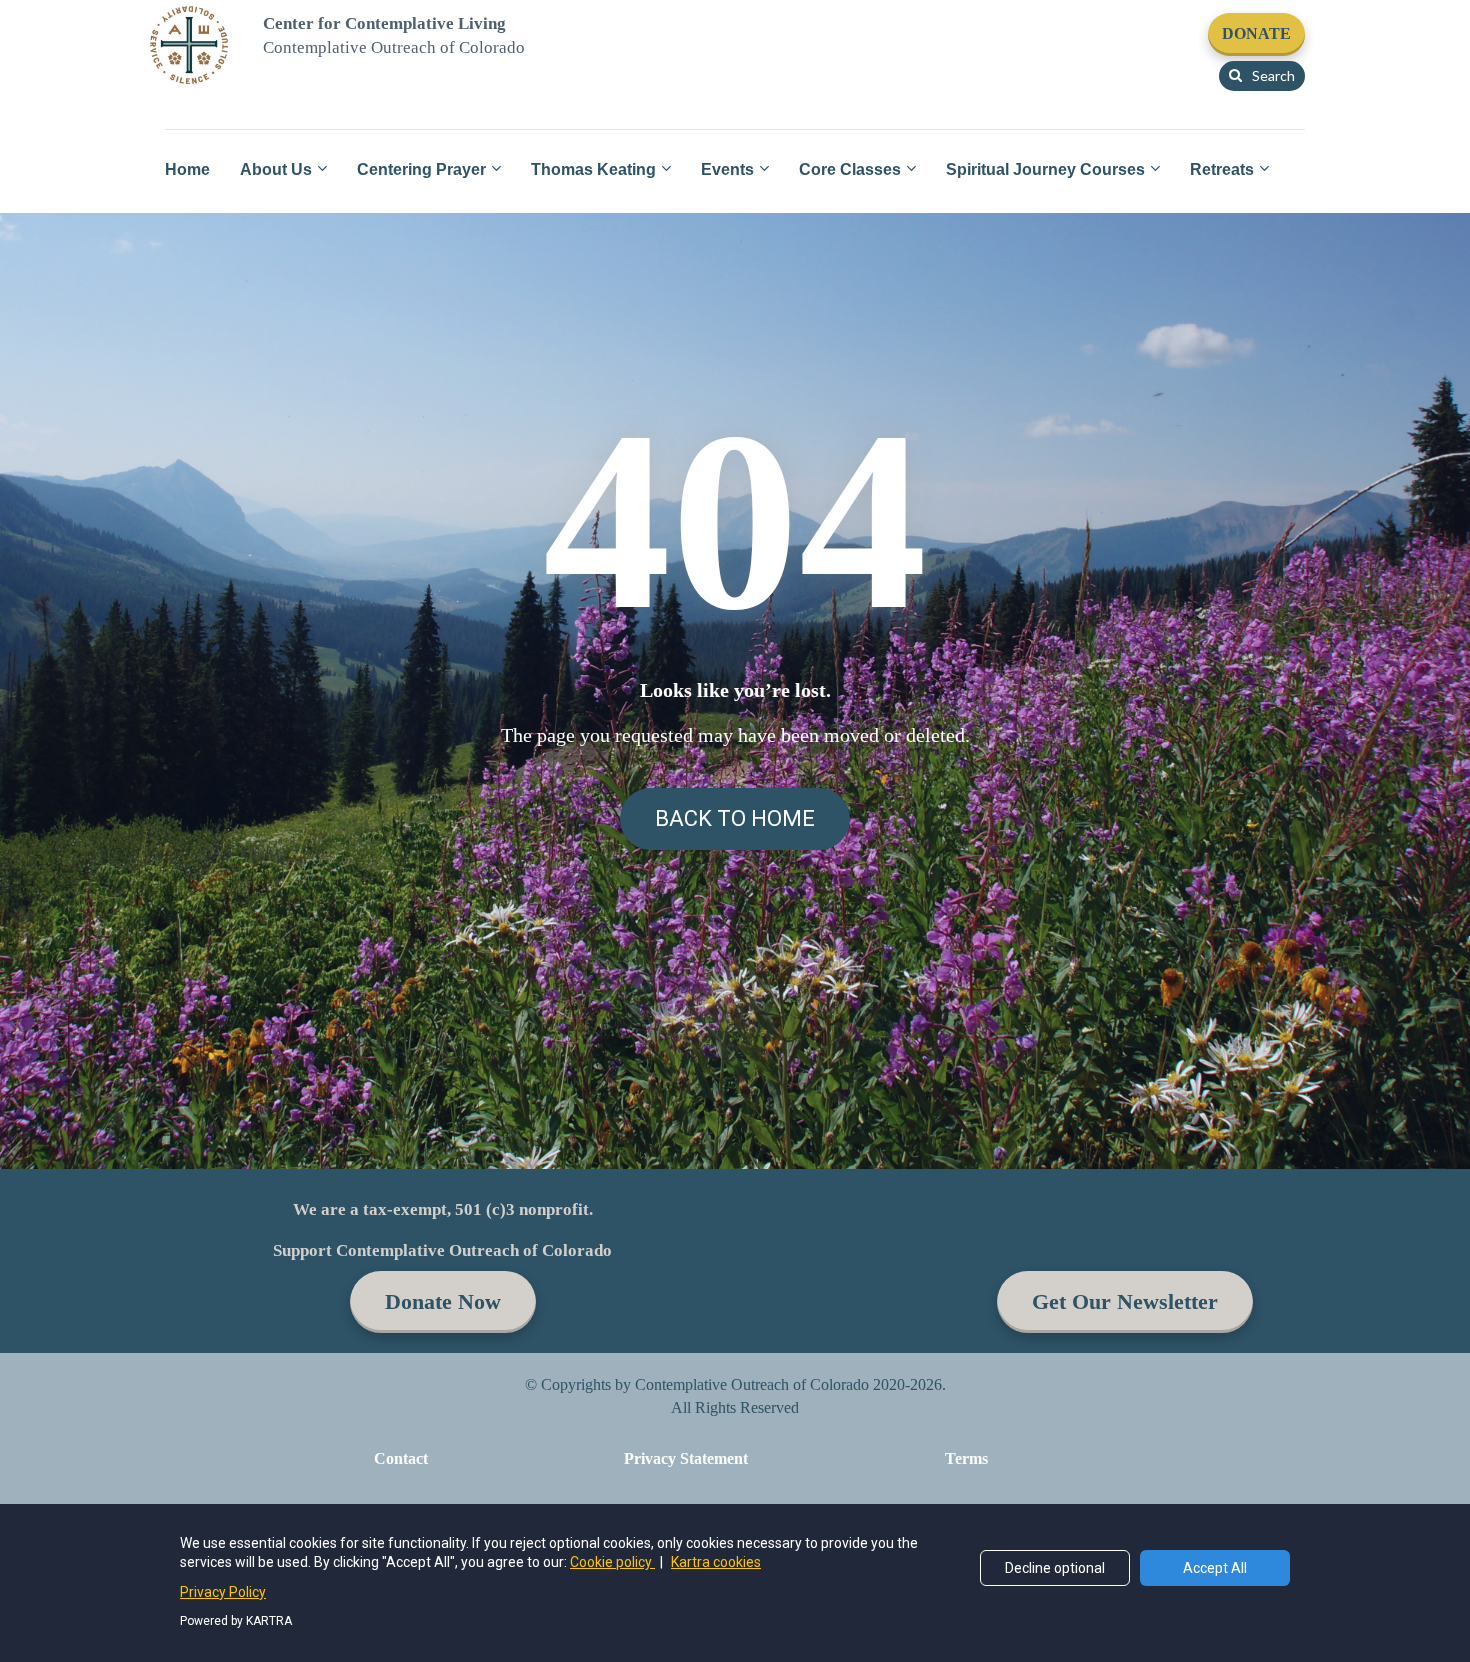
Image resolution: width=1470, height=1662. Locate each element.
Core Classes (850, 169)
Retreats (1222, 169)
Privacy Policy (223, 1592)
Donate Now (443, 1301)
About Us (276, 169)
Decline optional (1055, 1568)
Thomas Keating (593, 169)
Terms (966, 1458)
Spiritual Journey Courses (1045, 169)
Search (1273, 75)
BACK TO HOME (735, 818)
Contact (401, 1458)
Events (727, 169)
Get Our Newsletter (1125, 1301)
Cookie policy (612, 1562)
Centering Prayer (421, 169)
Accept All (1215, 1568)
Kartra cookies (716, 1562)
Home (187, 169)
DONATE (1256, 33)
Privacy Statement (686, 1458)
